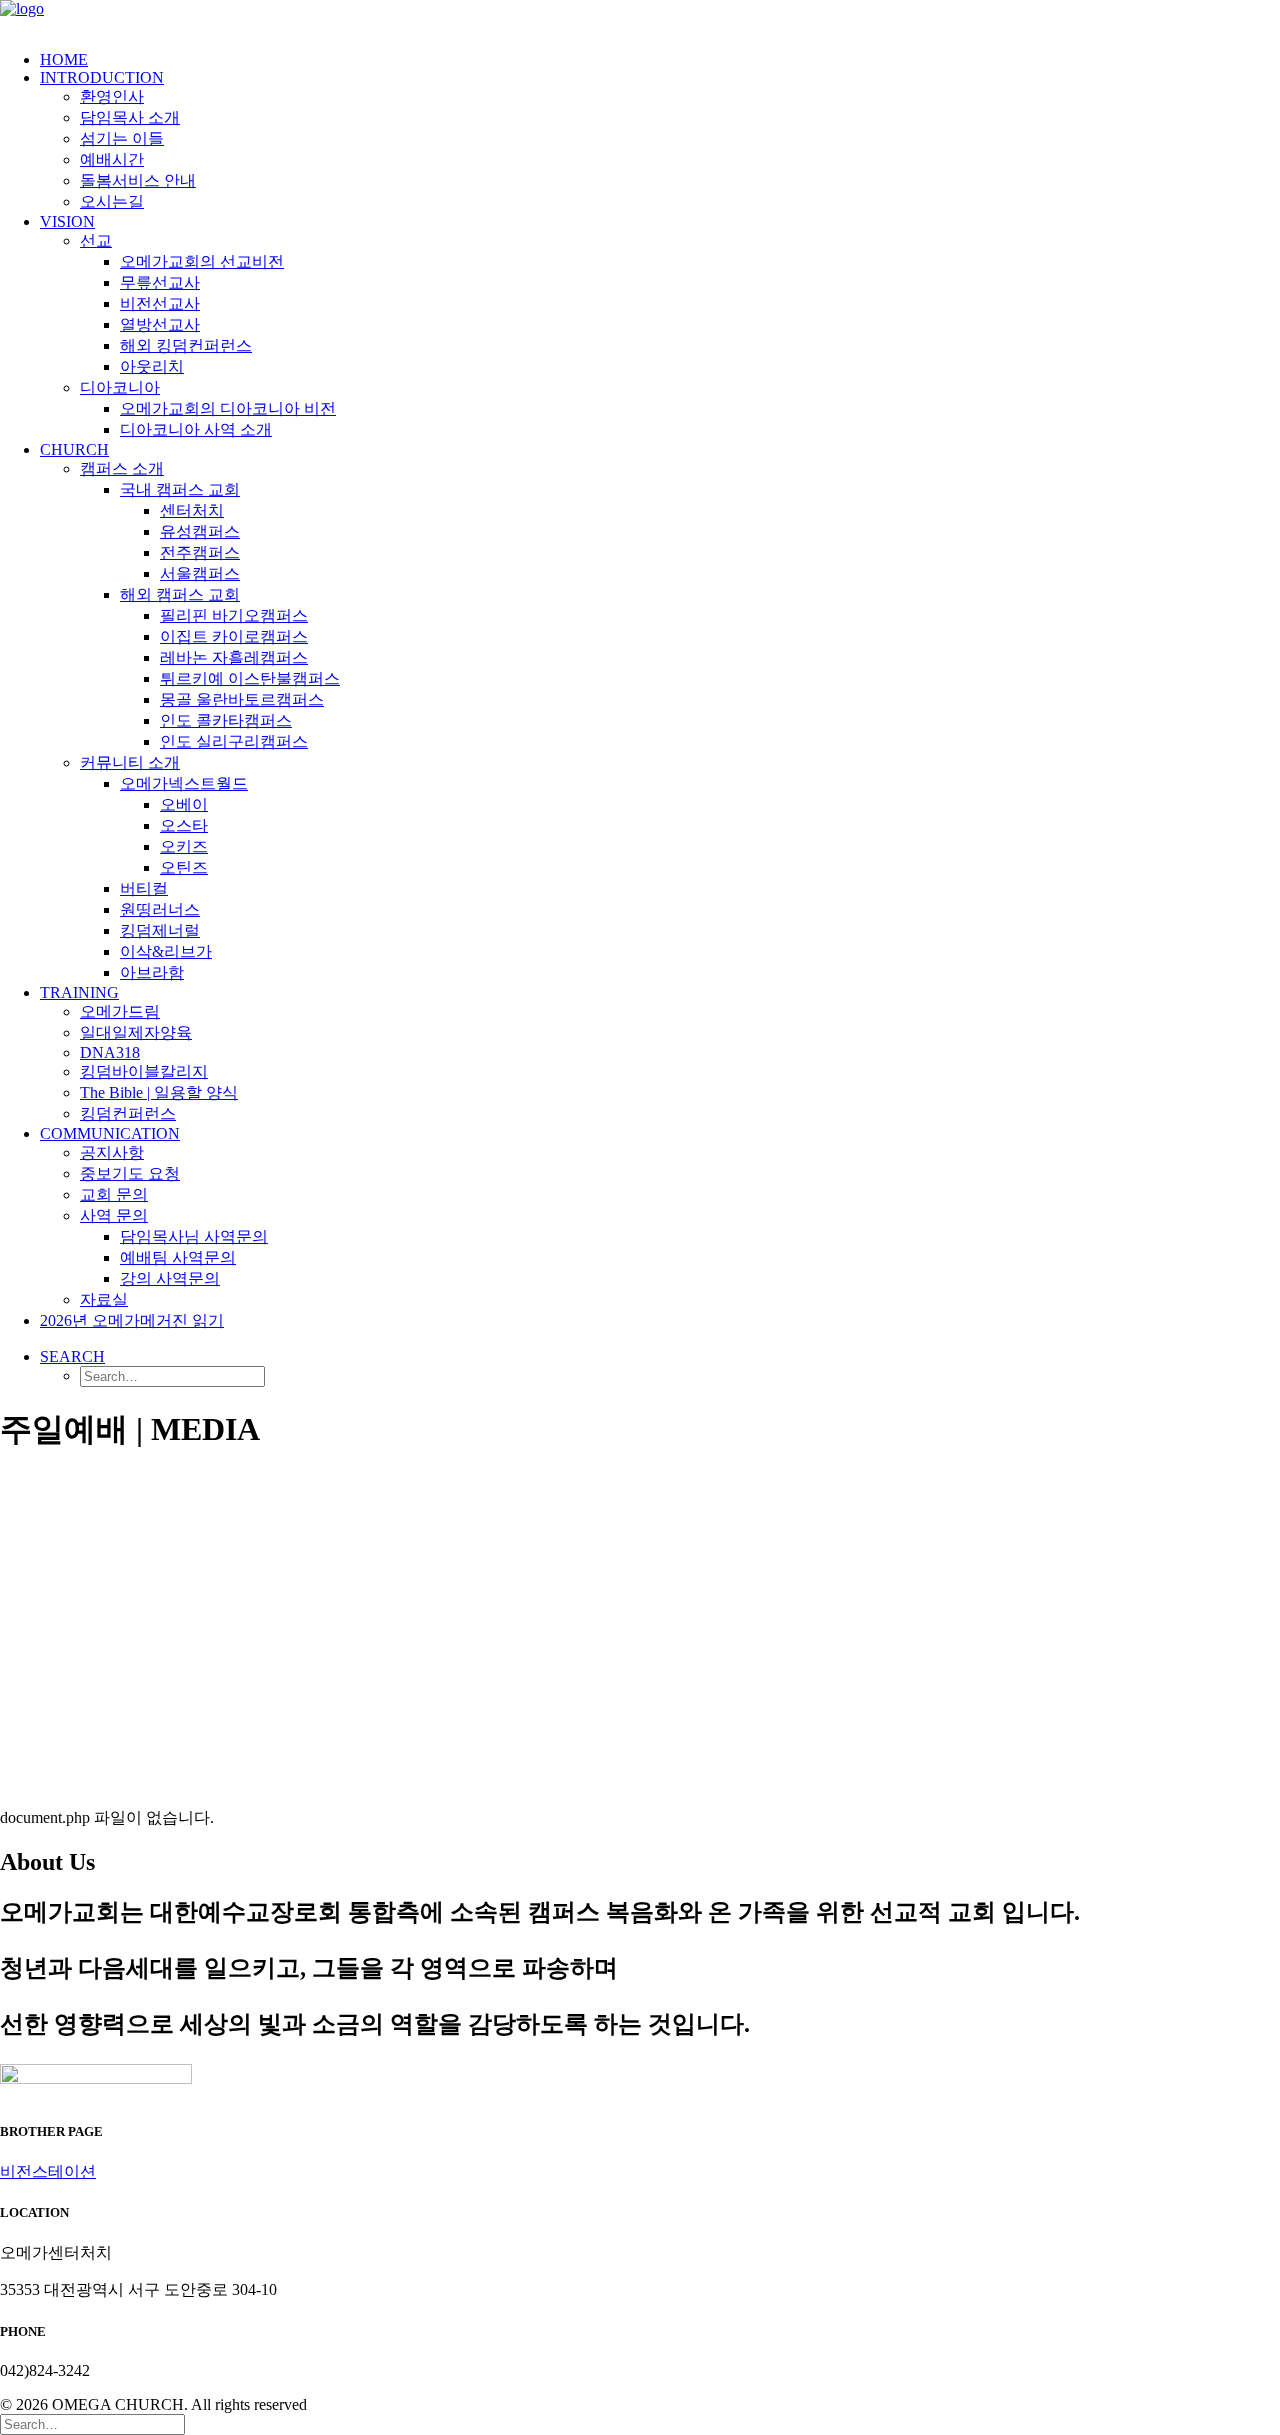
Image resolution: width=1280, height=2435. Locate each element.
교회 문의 (114, 1194)
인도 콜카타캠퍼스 (226, 720)
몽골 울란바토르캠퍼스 (242, 699)
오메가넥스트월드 (184, 783)
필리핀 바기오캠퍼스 (234, 615)
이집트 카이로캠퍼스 (234, 636)
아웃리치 (152, 366)
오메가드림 (120, 1011)
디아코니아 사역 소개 (196, 429)
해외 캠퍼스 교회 (180, 594)
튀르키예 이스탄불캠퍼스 (250, 678)
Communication (110, 1133)
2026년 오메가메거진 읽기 (132, 1320)
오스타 (184, 825)
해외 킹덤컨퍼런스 (186, 345)
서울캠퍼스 (200, 573)
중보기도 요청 (130, 1173)
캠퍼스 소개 (122, 468)
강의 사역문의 (170, 1278)
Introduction (102, 77)
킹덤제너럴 (160, 930)
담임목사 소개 (130, 117)
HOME (64, 59)
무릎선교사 (160, 282)
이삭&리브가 (166, 951)
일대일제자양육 (136, 1032)
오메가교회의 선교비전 (202, 261)
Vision (67, 221)
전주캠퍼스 (200, 552)
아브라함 (152, 972)
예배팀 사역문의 (178, 1257)
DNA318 (110, 1052)
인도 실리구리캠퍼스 (234, 741)
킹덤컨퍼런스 (128, 1113)
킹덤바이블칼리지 (144, 1071)
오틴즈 (184, 867)
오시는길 (112, 201)
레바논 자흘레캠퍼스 (234, 657)
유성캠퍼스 (200, 531)
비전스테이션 (48, 2171)
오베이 (184, 804)
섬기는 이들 (122, 138)
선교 (96, 240)
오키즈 (184, 846)
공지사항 (112, 1152)
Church (74, 449)
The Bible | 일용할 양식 (159, 1092)
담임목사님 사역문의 (194, 1236)
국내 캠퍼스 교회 (180, 489)
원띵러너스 (160, 909)
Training (79, 992)
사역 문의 (114, 1215)
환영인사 (112, 96)
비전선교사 (160, 303)
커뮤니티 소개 (130, 762)
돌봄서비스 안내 (138, 180)
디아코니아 (120, 387)
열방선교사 (160, 324)
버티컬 (144, 888)
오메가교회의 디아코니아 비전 (228, 408)
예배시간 (112, 159)
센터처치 (192, 510)
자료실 (104, 1299)
